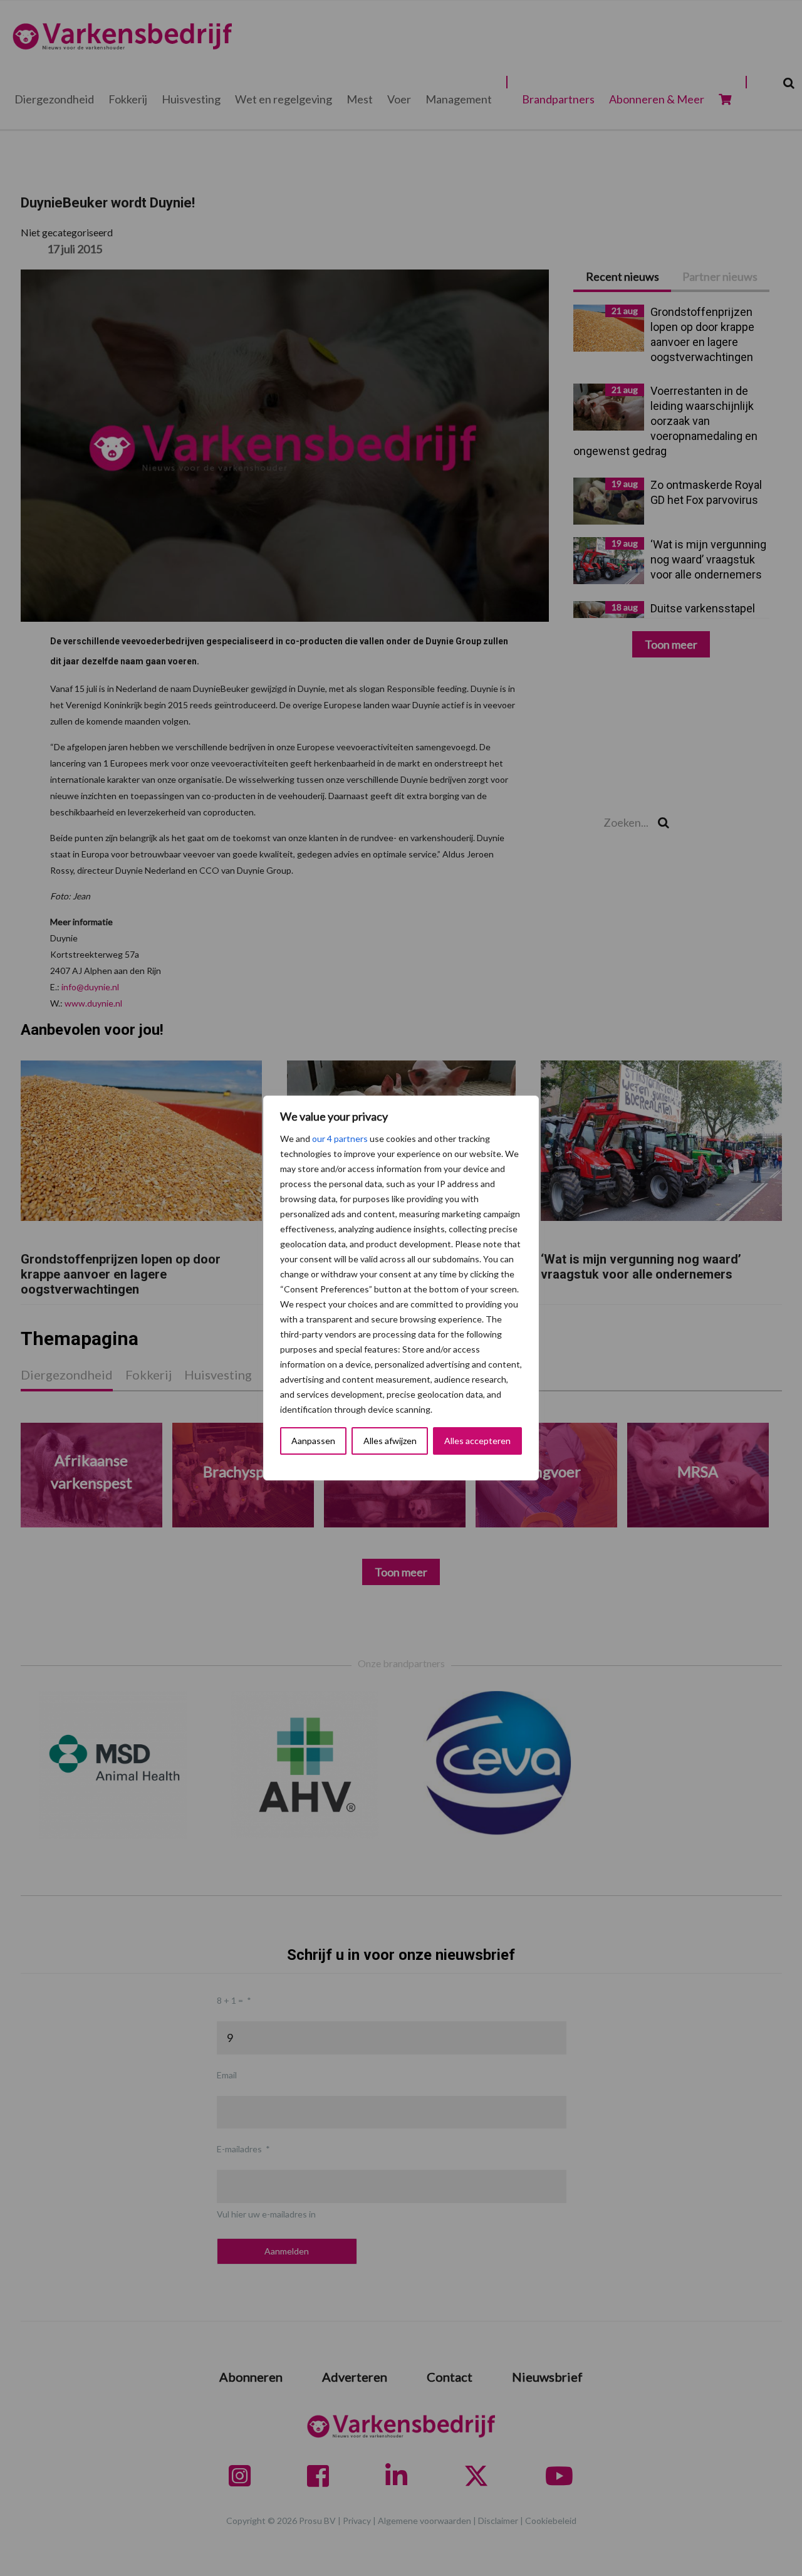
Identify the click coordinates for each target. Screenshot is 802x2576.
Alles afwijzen (390, 1441)
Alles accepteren (477, 1441)
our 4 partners (340, 1139)
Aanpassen (313, 1441)
